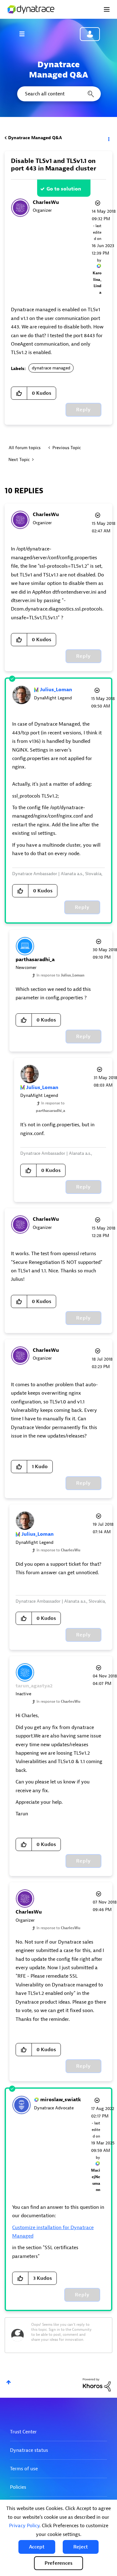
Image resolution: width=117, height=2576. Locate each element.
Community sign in (90, 34)
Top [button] (9, 2382)
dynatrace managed (51, 368)
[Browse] (25, 34)
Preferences (58, 2563)
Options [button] (108, 138)
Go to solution (64, 189)
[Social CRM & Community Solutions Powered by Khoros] (97, 2384)
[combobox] (58, 94)
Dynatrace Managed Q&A (35, 138)
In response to (60, 975)
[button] (37, 2547)
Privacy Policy (24, 2526)
